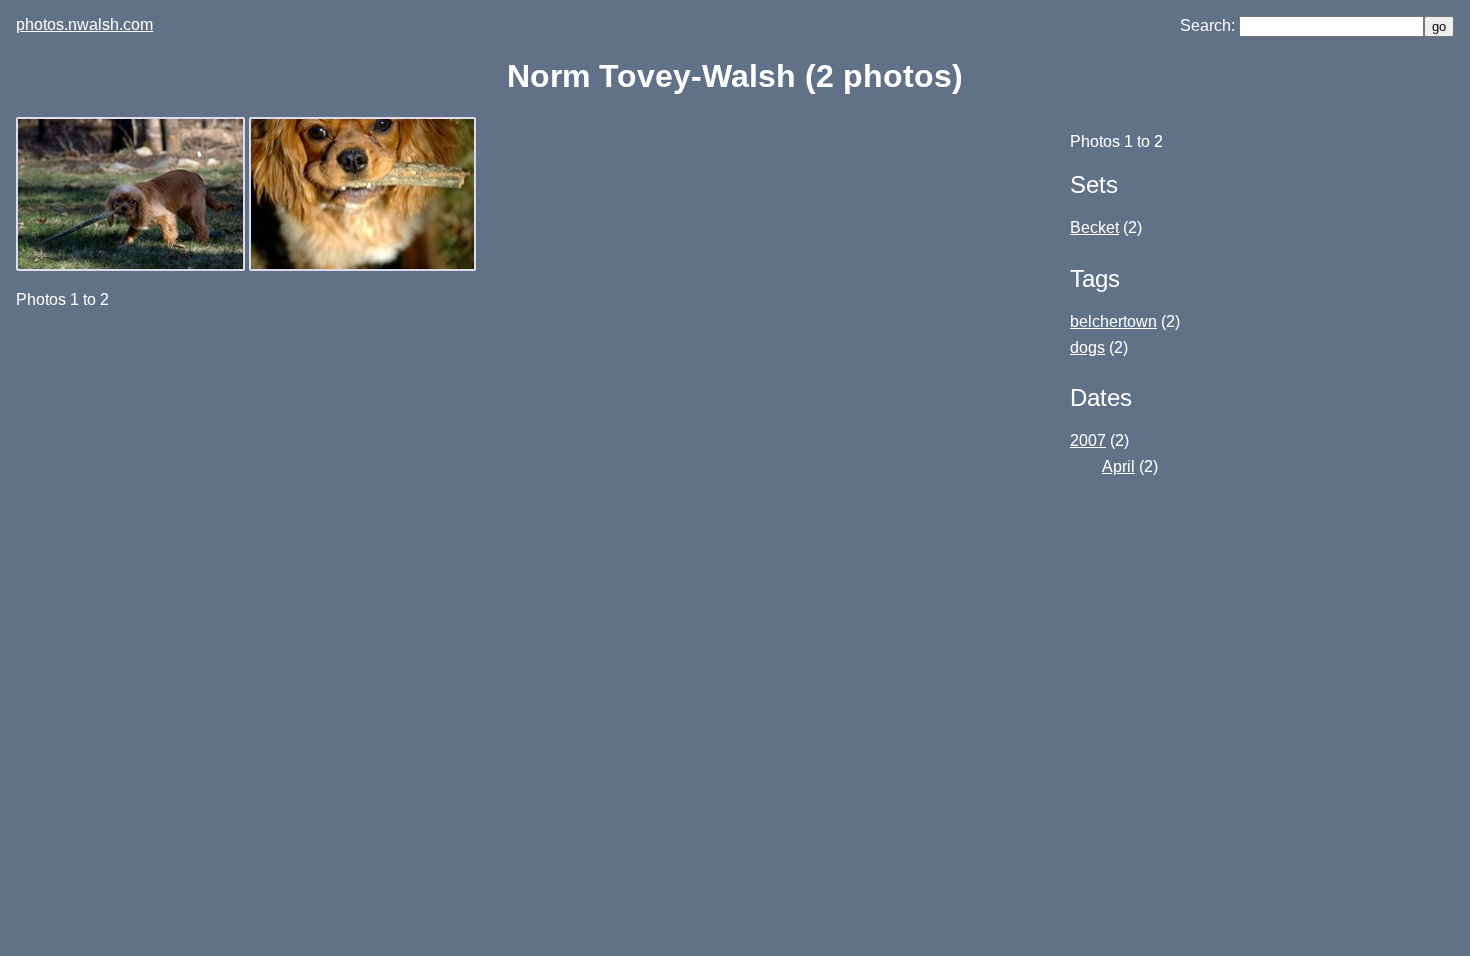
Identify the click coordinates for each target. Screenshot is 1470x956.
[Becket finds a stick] (132, 265)
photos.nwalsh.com (84, 24)
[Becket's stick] (364, 265)
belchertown (1113, 321)
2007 (1088, 440)
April (1118, 466)
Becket (1094, 227)
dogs (1087, 347)
